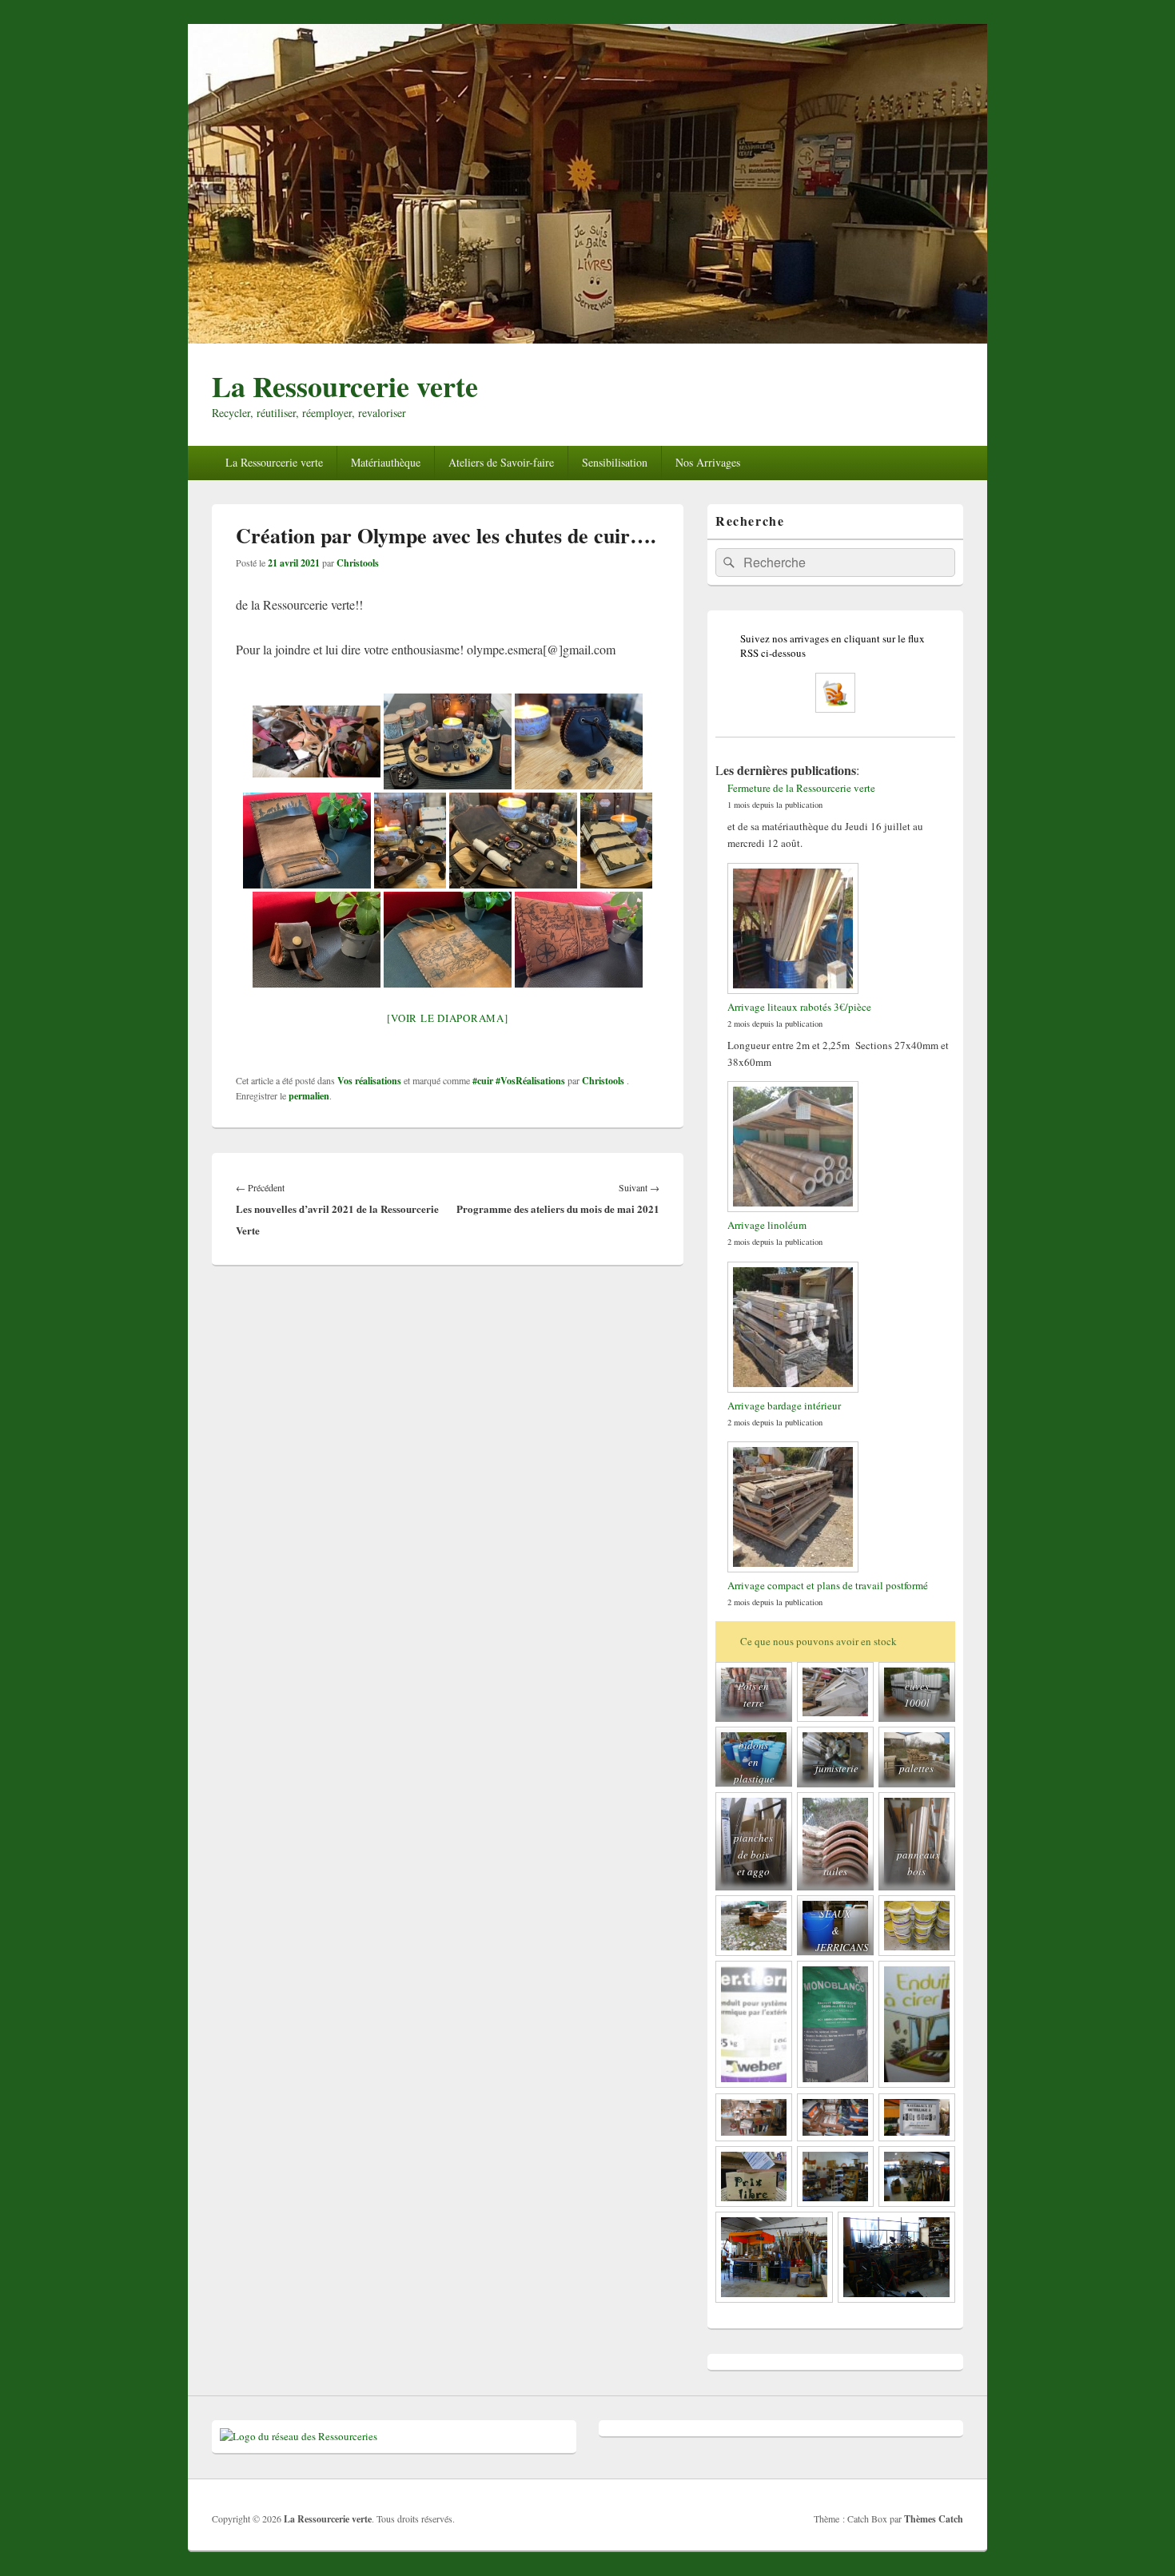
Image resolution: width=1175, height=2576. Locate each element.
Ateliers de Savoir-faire (501, 462)
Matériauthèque (386, 462)
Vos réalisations (369, 1081)
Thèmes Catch (934, 2519)
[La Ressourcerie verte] (587, 338)
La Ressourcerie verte (345, 386)
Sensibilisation (615, 462)
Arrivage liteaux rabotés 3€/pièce (799, 1007)
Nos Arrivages (708, 462)
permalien (309, 1096)
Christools (358, 563)
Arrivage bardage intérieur (784, 1405)
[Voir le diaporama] (447, 1018)
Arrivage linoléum (767, 1225)
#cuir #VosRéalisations (519, 1081)
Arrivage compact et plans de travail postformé (828, 1585)
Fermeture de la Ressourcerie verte (801, 788)
